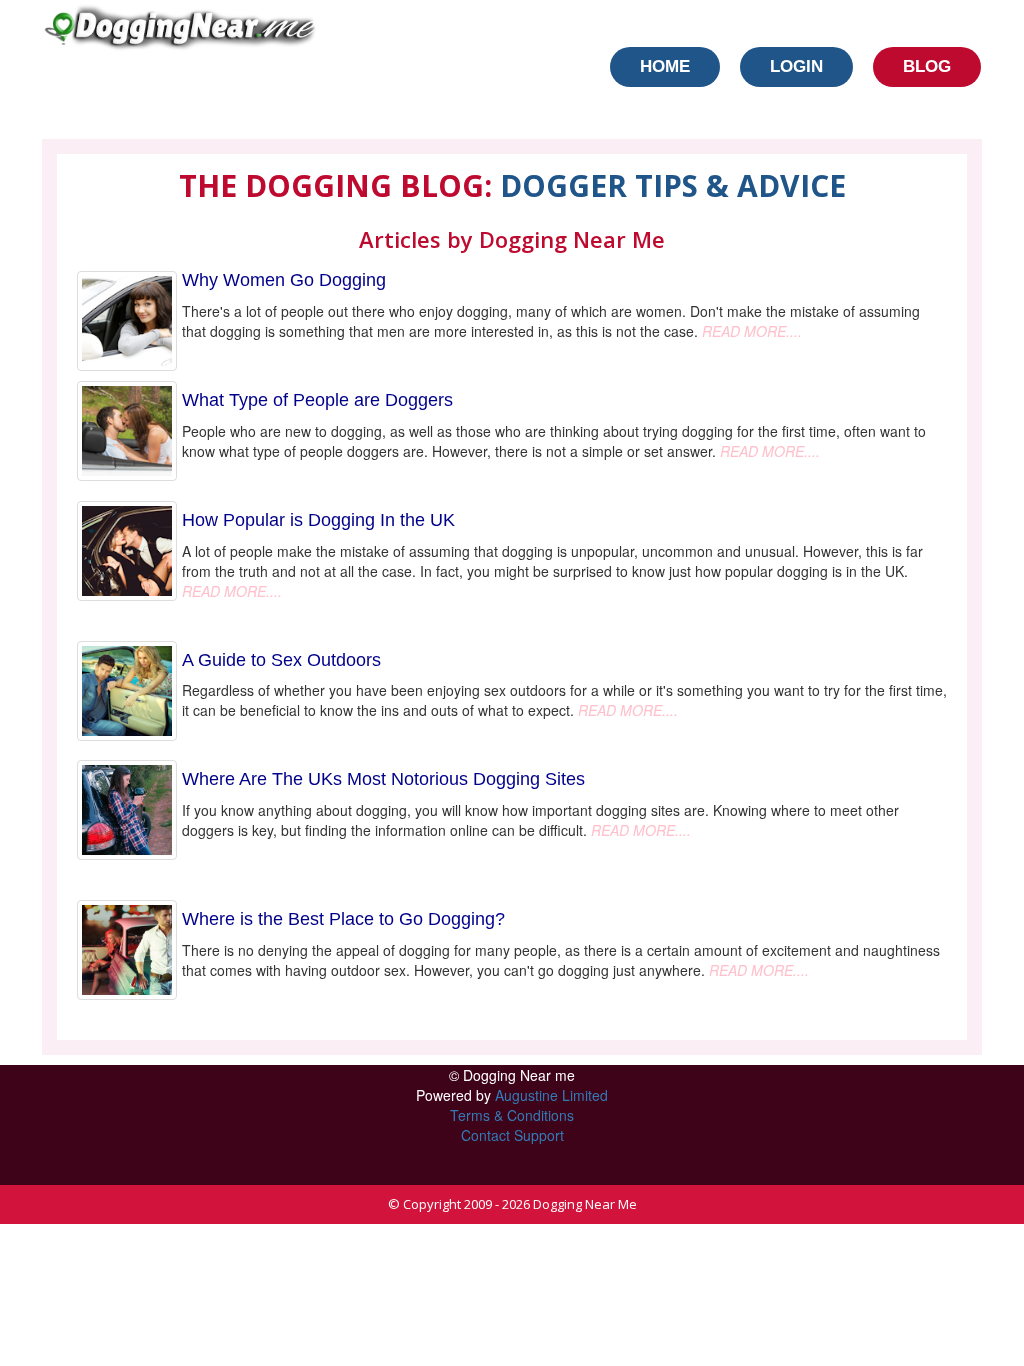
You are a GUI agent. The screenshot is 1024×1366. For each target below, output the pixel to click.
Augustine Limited (551, 1095)
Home (665, 66)
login (796, 66)
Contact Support (512, 1135)
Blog (927, 66)
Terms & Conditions (512, 1115)
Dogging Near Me (585, 1204)
